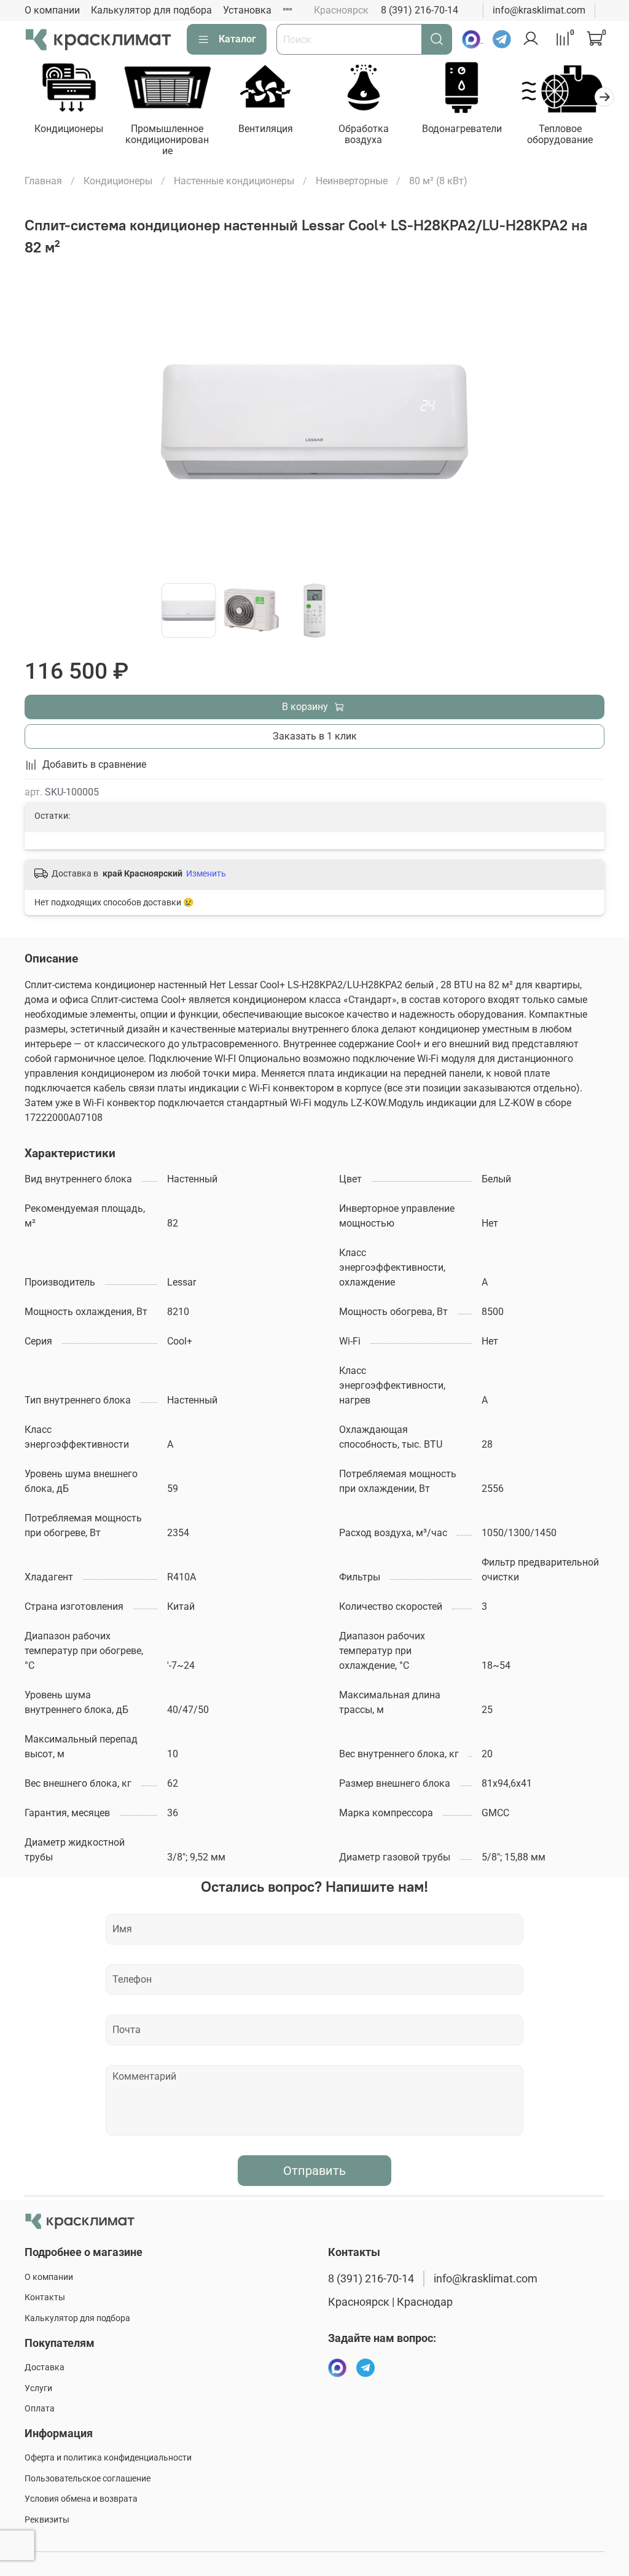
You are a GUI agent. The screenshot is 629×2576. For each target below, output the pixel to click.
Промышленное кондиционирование (167, 140)
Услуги (38, 2388)
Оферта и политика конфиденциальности (108, 2458)
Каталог (237, 39)
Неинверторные (352, 181)
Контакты (45, 2297)
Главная (43, 181)
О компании (52, 10)
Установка (247, 10)
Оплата (40, 2409)
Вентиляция (266, 129)
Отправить (314, 2171)
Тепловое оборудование (560, 134)
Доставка (45, 2367)
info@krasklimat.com (539, 10)
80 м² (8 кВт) (438, 181)
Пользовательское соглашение (88, 2479)
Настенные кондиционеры (234, 181)
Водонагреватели (462, 129)
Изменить (206, 873)
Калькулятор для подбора (151, 10)
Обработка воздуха (364, 134)
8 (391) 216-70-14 (420, 10)
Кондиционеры (69, 129)
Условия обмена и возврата (81, 2499)
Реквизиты (47, 2520)
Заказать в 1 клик (315, 736)
